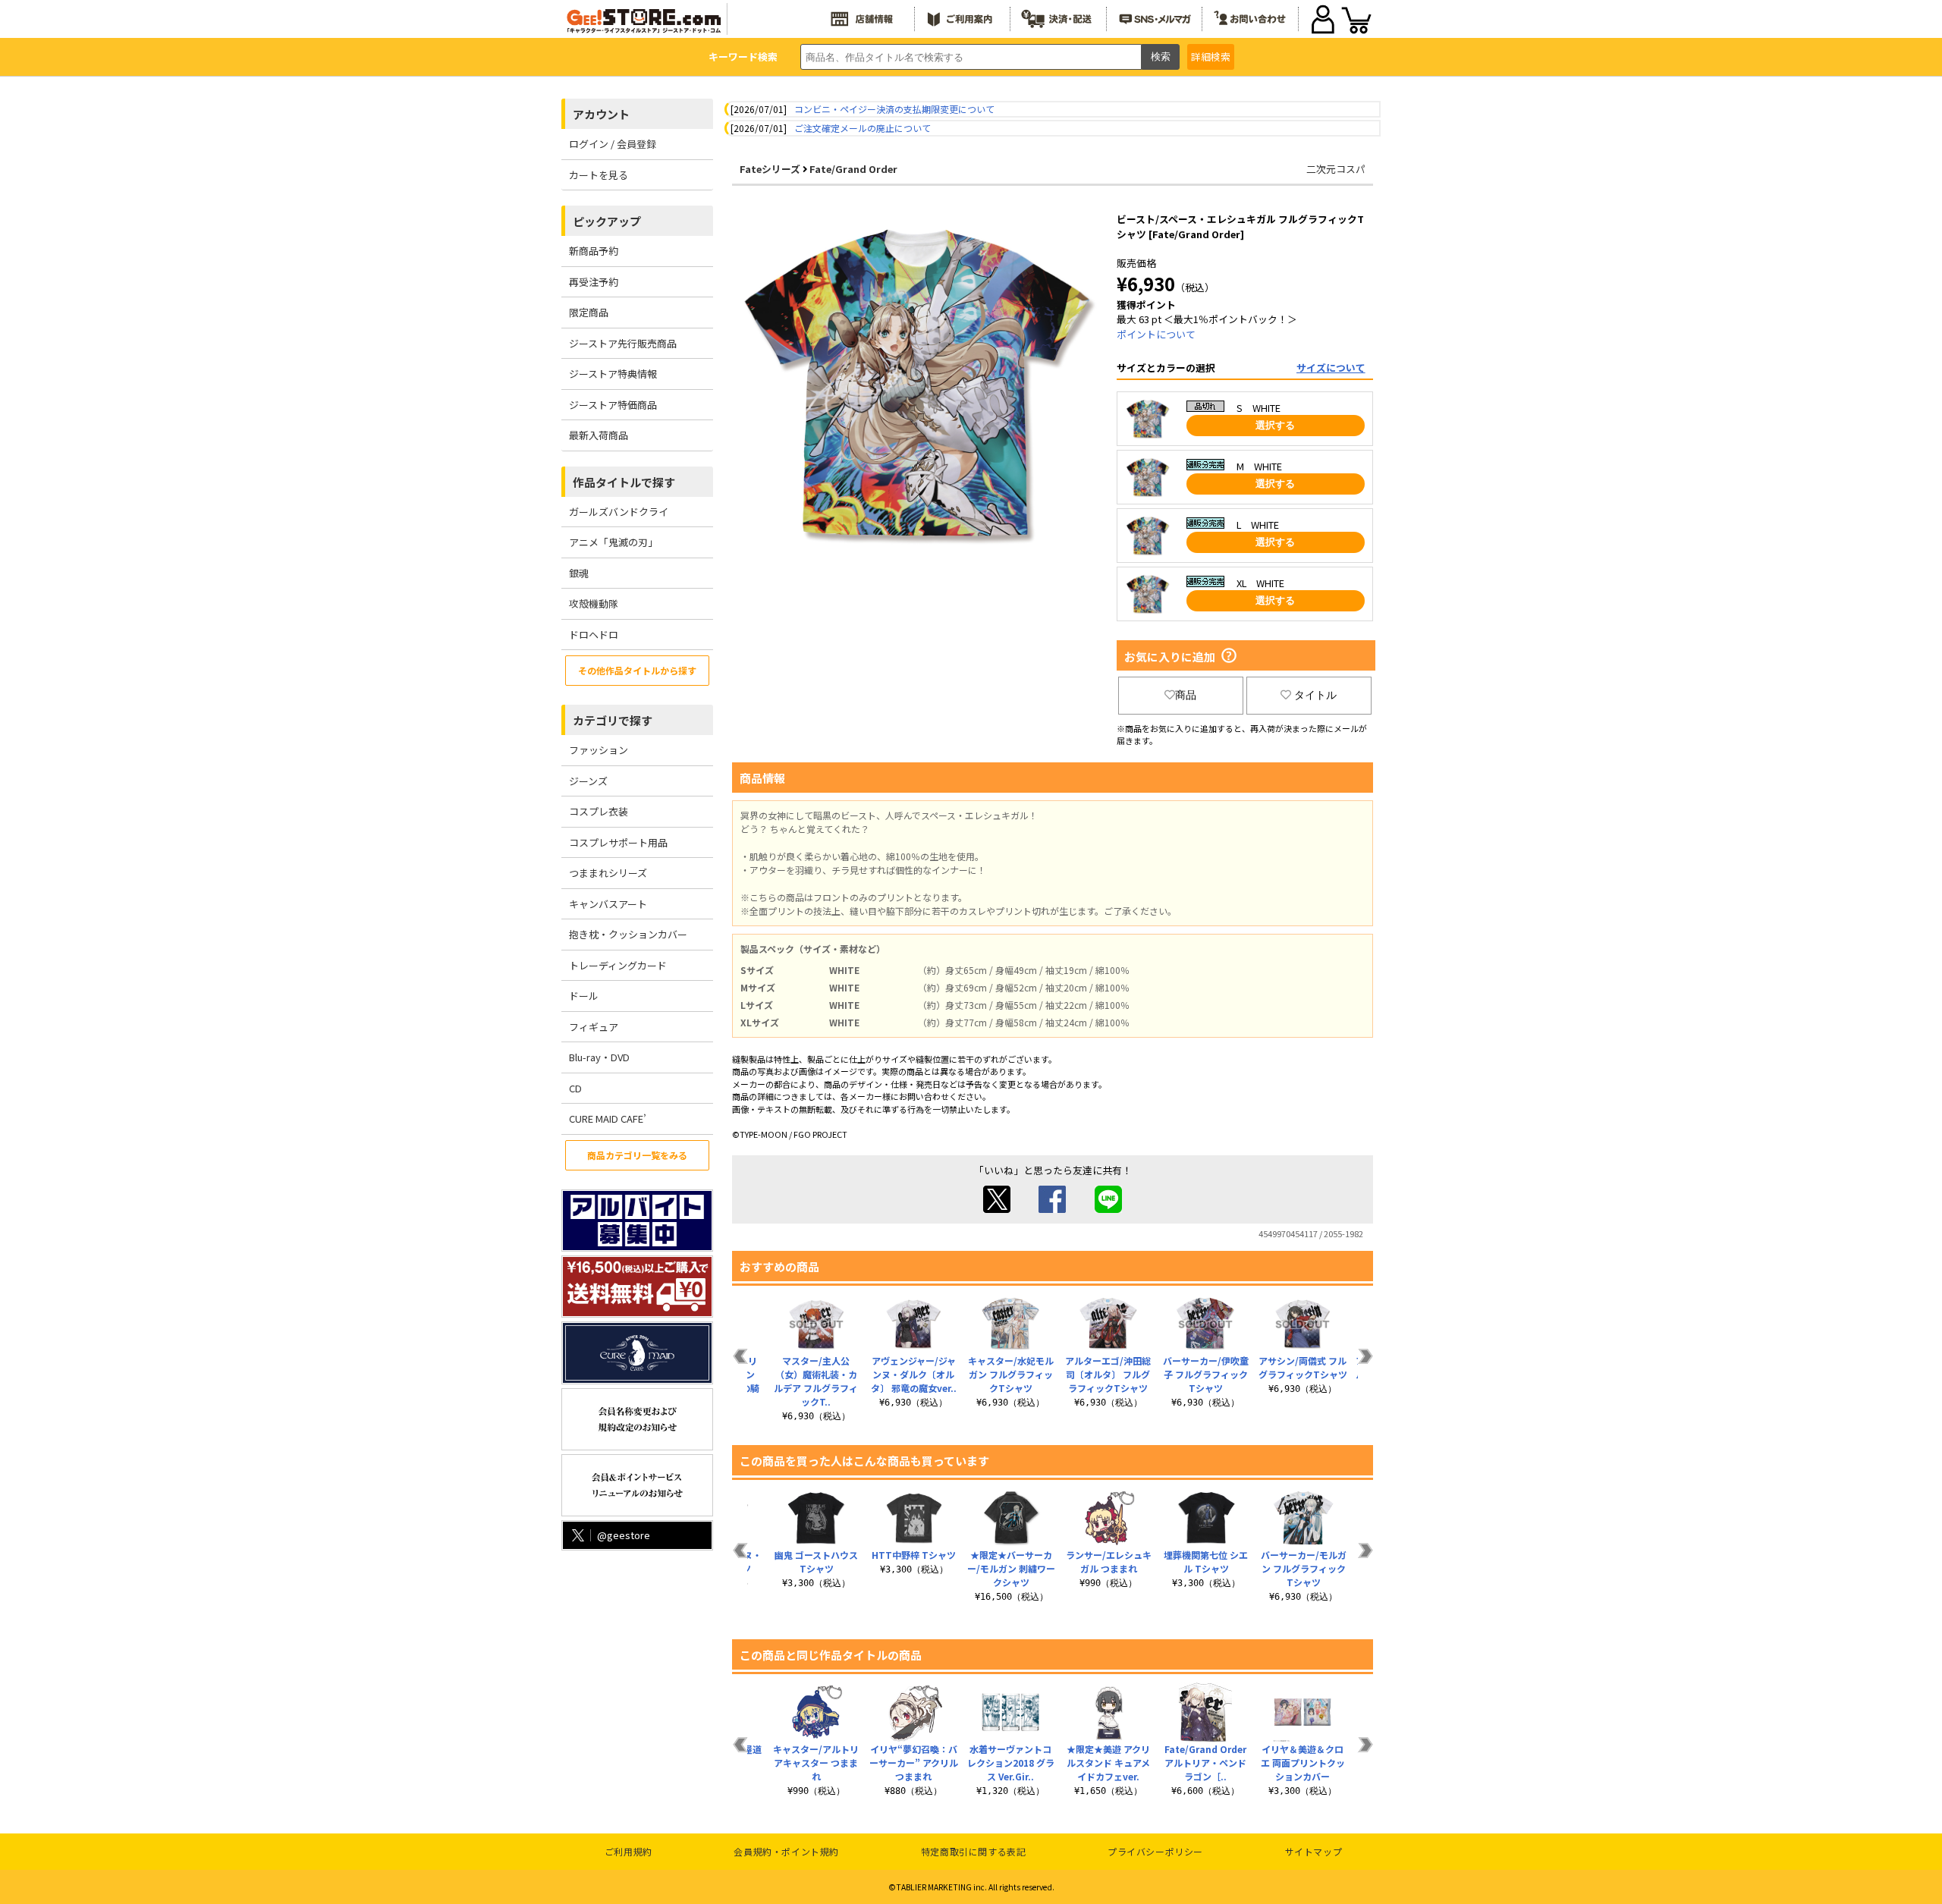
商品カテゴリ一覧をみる (637, 1155)
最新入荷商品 (599, 435)
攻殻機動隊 (594, 603)
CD (575, 1088)
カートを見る (599, 175)
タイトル (1315, 695)
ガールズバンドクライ (619, 512)
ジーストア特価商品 (613, 405)
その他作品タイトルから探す (637, 670)
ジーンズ (588, 781)
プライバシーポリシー (1155, 1851)
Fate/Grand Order (853, 169)
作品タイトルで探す (624, 482)
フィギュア (594, 1027)
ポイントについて (1156, 334)
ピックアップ (607, 221)
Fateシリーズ (770, 169)
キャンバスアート (608, 904)
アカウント (601, 114)
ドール (584, 996)
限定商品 (589, 312)
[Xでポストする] (997, 1209)
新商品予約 (594, 251)
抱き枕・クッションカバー (628, 934)
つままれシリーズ (608, 873)
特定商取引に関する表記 (974, 1851)
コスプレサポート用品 (618, 842)
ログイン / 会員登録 (613, 144)
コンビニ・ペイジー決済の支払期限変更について (894, 109)
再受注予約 (594, 282)
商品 (1186, 695)
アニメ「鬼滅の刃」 (613, 542)
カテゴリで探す (613, 720)
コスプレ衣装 (599, 811)
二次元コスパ (1336, 169)
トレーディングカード (618, 965)
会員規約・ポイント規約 (786, 1851)
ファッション (599, 750)
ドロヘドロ (594, 635)
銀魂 (579, 573)
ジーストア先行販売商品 (623, 343)
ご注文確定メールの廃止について (863, 128)
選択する (1275, 425)
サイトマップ (1314, 1851)
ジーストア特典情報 (613, 374)
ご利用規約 (628, 1851)
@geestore (624, 1535)
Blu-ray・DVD (599, 1057)
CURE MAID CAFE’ (608, 1119)
